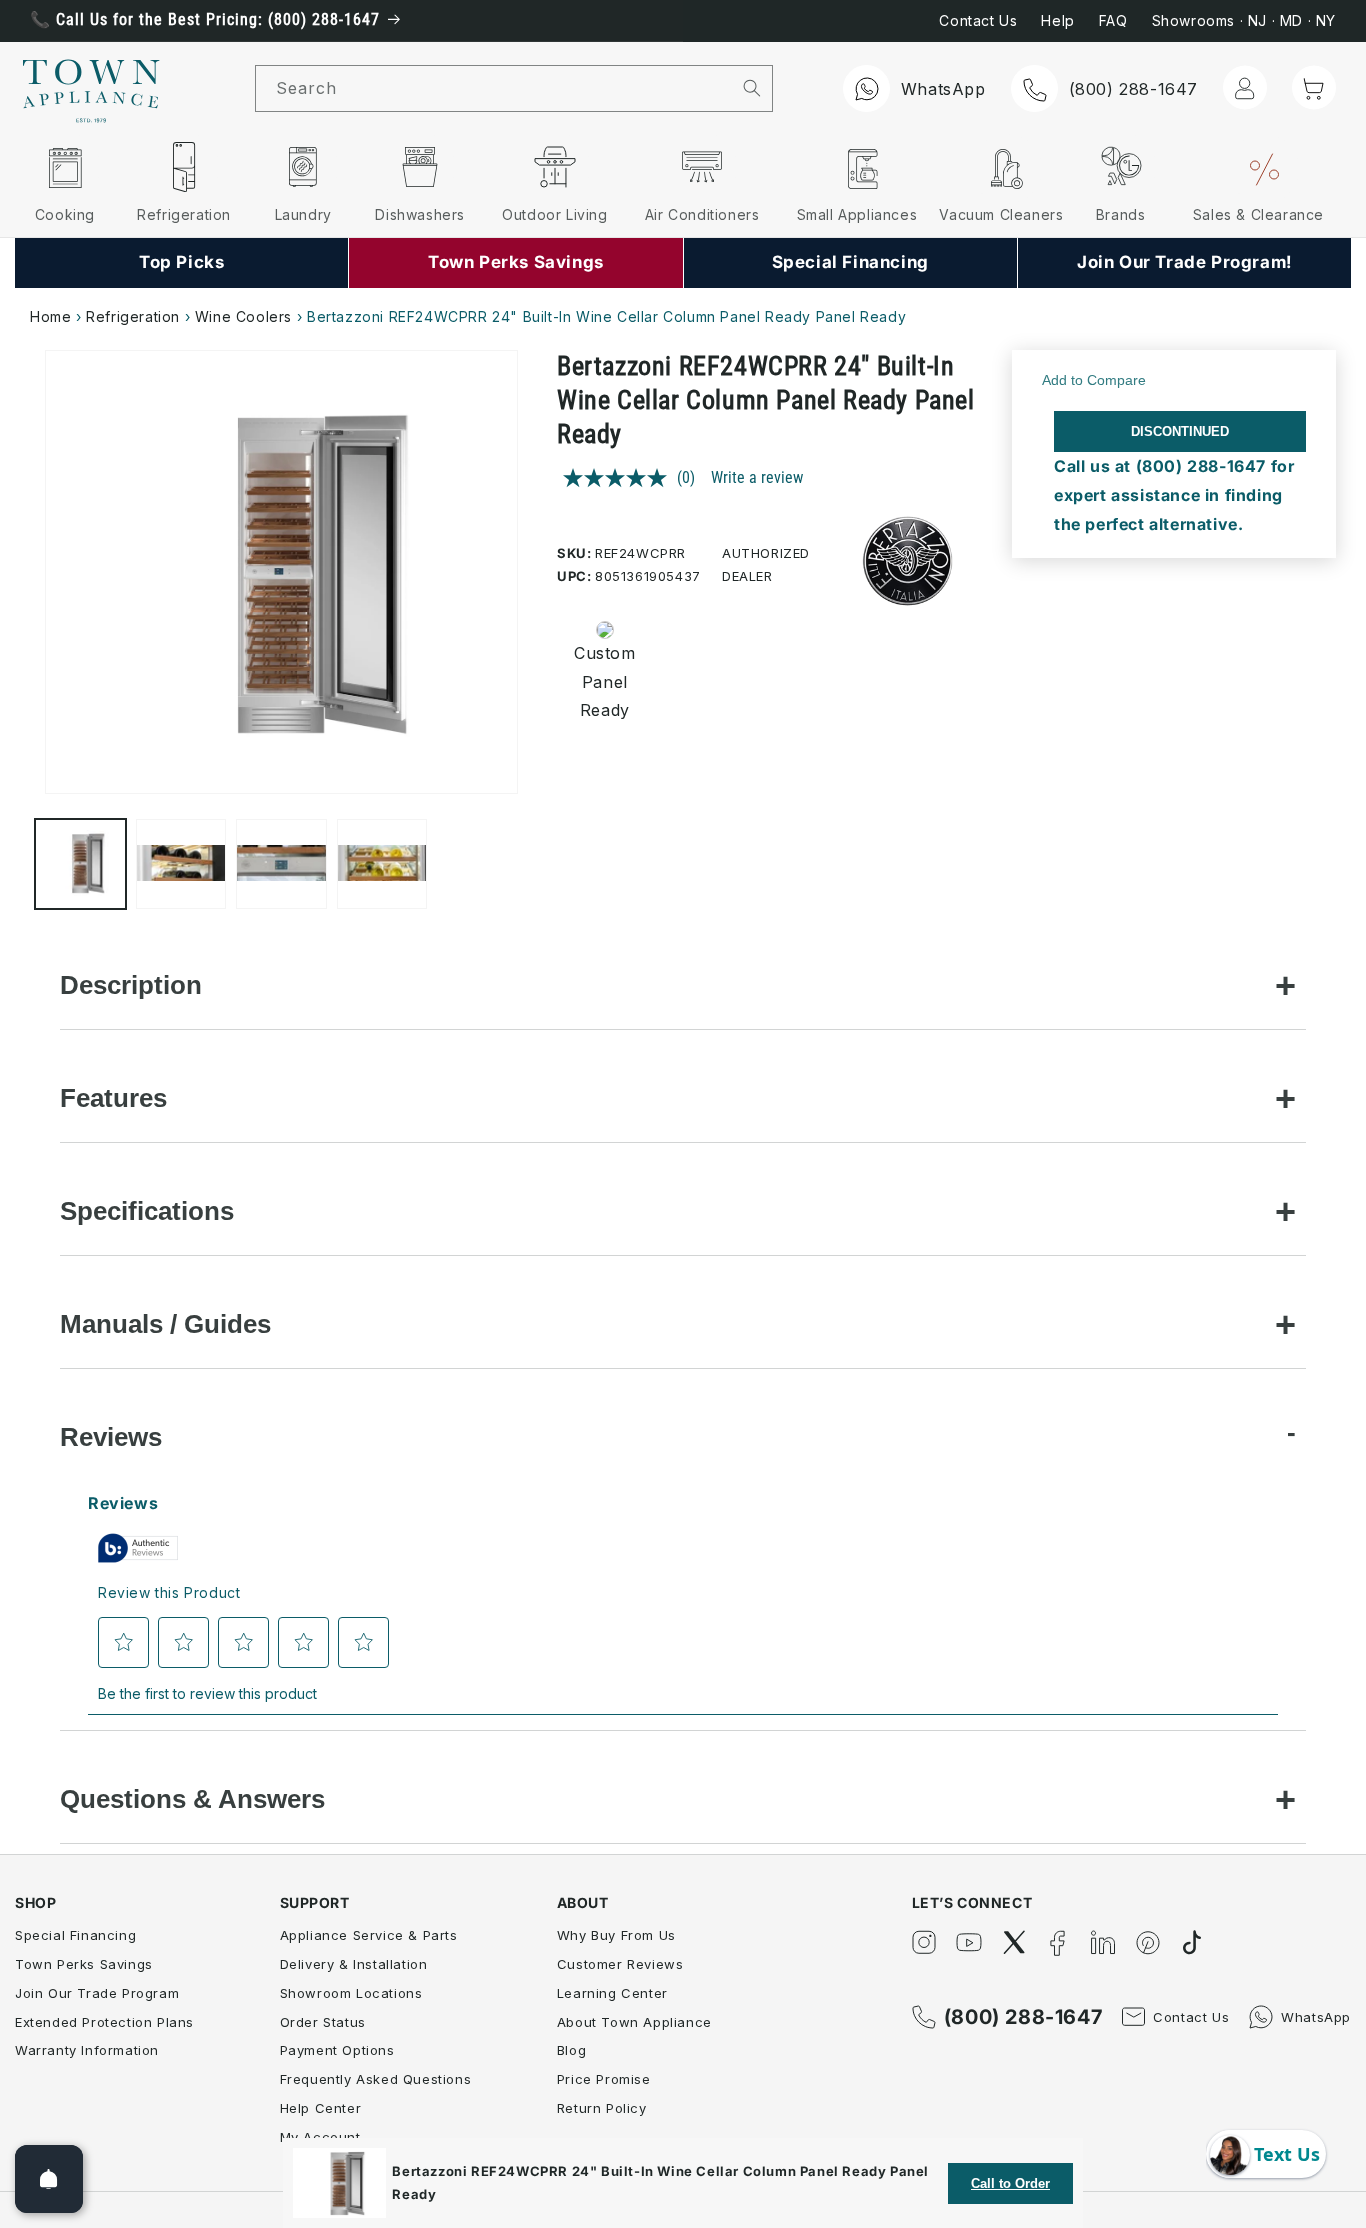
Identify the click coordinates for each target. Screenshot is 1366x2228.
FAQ (1113, 20)
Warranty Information (87, 2050)
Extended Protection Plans (104, 2022)
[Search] (752, 88)
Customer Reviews (620, 1964)
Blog (571, 2050)
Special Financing (75, 1935)
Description (131, 985)
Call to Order (1010, 2183)
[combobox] (494, 88)
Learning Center (612, 1993)
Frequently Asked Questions (376, 2079)
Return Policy (602, 2108)
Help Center (321, 2108)
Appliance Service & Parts (369, 1935)
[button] (1314, 87)
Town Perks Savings (84, 1964)
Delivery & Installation (354, 1964)
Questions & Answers (192, 1799)
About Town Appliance (634, 2022)
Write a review (757, 477)
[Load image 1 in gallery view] (80, 864)
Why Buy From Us (616, 1935)
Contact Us (978, 20)
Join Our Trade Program (97, 1993)
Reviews (111, 1437)
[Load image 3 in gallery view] (281, 864)
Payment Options (337, 2050)
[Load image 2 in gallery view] (181, 864)
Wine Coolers (243, 316)
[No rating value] (620, 478)
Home (50, 316)
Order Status (323, 2022)
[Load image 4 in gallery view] (382, 864)
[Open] (49, 2179)
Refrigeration (133, 316)
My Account (320, 2137)
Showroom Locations (351, 1993)
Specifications (147, 1211)
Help (1057, 20)
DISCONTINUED (1180, 431)
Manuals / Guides (165, 1324)
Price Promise (604, 2079)
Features (113, 1098)
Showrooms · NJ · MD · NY (1244, 20)
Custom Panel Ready (604, 682)
